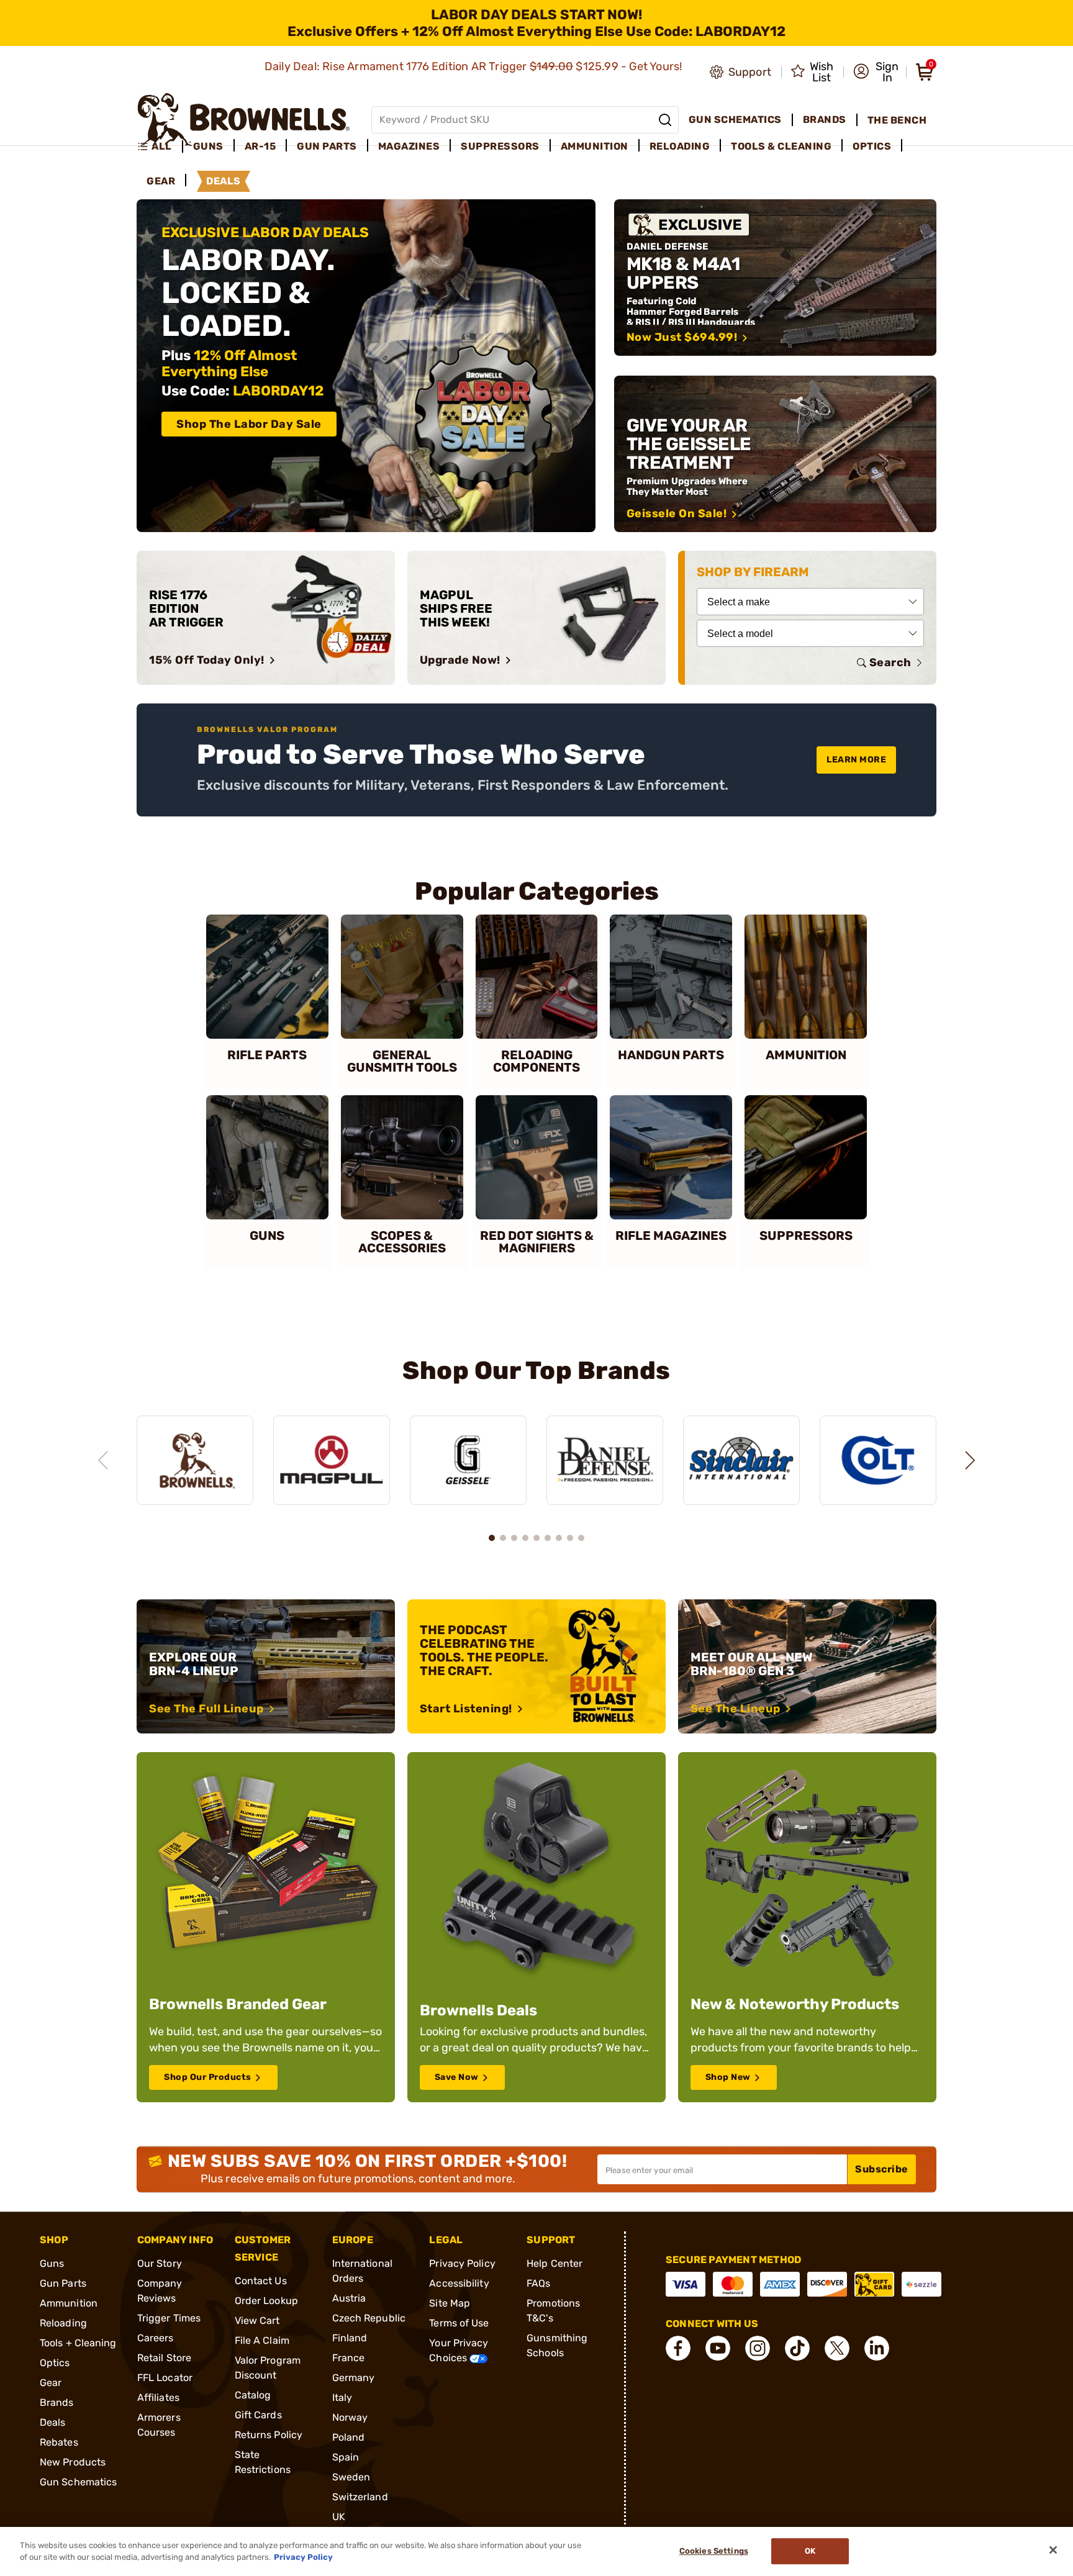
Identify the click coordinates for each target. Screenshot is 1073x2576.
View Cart (257, 2321)
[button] (876, 72)
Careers (156, 2338)
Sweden (351, 2477)
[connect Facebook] (678, 2348)
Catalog (253, 2395)
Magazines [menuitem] (409, 146)
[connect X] (837, 2348)
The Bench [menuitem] (897, 120)
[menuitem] (160, 147)
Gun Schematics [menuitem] (735, 120)
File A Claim (262, 2340)
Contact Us (261, 2281)
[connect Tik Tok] (797, 2348)
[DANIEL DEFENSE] (605, 1461)
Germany (354, 2378)
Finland (350, 2338)
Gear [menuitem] (161, 181)
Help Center (555, 2263)
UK (339, 2517)
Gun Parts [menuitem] (327, 146)
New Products (73, 2462)
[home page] (244, 120)
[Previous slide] (103, 1460)
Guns (52, 2263)
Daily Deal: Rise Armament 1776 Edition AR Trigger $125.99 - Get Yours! (475, 66)
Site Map (450, 2303)
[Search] (665, 120)
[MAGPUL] (332, 1461)
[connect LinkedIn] (877, 2348)
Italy (342, 2397)
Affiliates (158, 2397)
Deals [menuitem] (224, 181)
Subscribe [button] (882, 2169)
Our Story (160, 2263)
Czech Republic (369, 2318)
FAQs (538, 2283)
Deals (53, 2422)
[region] (536, 1449)
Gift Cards (258, 2415)
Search (890, 662)
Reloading (63, 2323)
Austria (349, 2298)
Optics (55, 2363)
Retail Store (164, 2358)
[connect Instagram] (758, 2348)
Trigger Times (169, 2318)
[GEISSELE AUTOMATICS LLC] (468, 1461)
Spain (346, 2457)
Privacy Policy (462, 2263)
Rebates (59, 2442)
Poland (349, 2437)
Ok (810, 2551)
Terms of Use (459, 2323)
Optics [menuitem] (872, 146)
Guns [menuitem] (208, 146)
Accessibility (459, 2283)
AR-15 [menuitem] (260, 146)
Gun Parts (63, 2283)
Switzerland (360, 2497)
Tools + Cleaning (78, 2343)
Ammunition (69, 2303)
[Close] (1053, 2550)
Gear (51, 2383)
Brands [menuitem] (825, 120)
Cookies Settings (714, 2551)
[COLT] (878, 1461)
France (349, 2358)
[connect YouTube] (718, 2348)
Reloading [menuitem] (680, 146)
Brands (57, 2402)
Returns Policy (269, 2435)
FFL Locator (165, 2378)
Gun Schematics (78, 2482)
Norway (350, 2417)
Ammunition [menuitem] (595, 146)
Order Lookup (266, 2301)
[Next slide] (970, 1460)
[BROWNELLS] (195, 1461)
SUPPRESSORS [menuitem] (500, 146)
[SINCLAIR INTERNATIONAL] (741, 1461)
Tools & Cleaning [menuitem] (781, 146)
